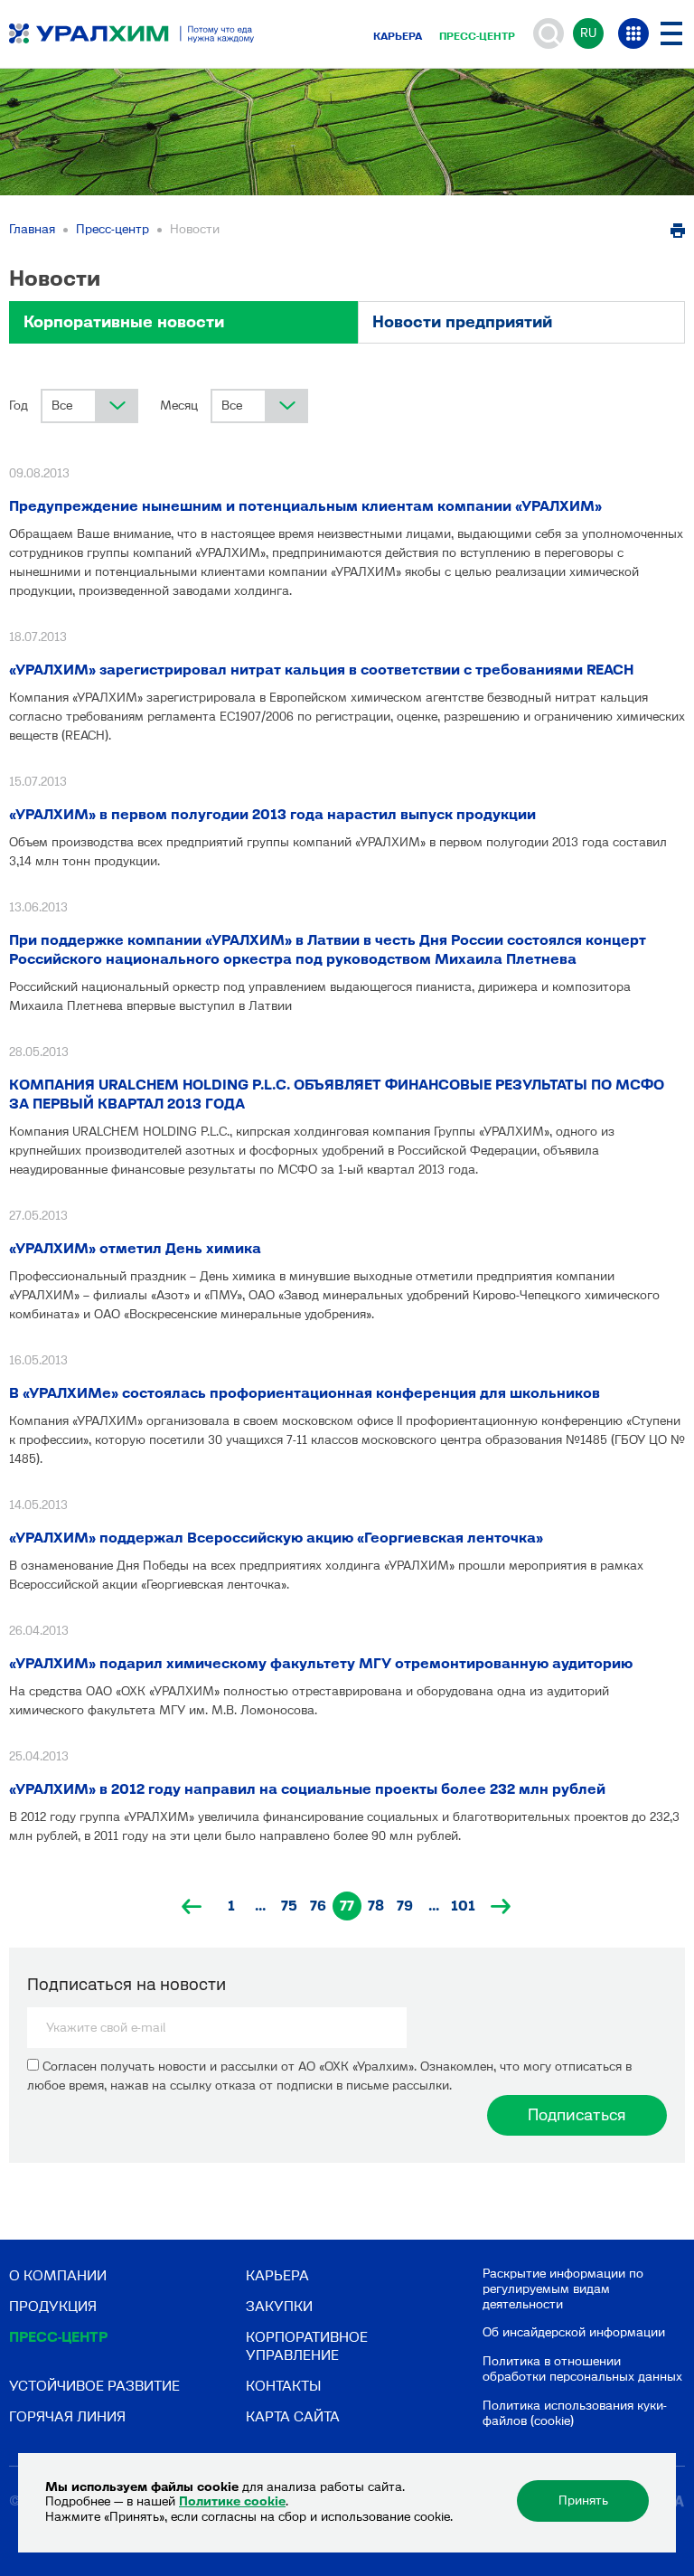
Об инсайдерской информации (574, 2332)
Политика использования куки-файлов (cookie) (575, 2413)
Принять (583, 2501)
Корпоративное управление (307, 2345)
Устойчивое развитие (94, 2386)
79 (405, 1906)
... (260, 1906)
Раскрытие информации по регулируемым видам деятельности (563, 2289)
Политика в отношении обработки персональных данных (582, 2369)
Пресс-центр (477, 36)
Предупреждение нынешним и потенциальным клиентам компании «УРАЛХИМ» (305, 506)
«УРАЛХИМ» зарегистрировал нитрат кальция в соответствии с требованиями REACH (321, 670)
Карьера (398, 36)
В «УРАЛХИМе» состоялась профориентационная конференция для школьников (305, 1393)
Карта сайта (293, 2416)
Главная (32, 229)
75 (289, 1906)
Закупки (279, 2306)
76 (318, 1906)
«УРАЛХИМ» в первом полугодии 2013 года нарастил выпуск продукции (272, 814)
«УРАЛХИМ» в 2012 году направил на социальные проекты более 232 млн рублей (307, 1789)
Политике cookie (232, 2501)
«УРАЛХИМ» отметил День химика (135, 1248)
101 (463, 1906)
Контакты (283, 2386)
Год (19, 406)
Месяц (179, 406)
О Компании (58, 2275)
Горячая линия (67, 2416)
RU (588, 33)
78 (376, 1906)
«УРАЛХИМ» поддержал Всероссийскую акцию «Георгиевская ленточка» (276, 1538)
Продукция (53, 2306)
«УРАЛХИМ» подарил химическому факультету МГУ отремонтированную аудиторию (321, 1663)
